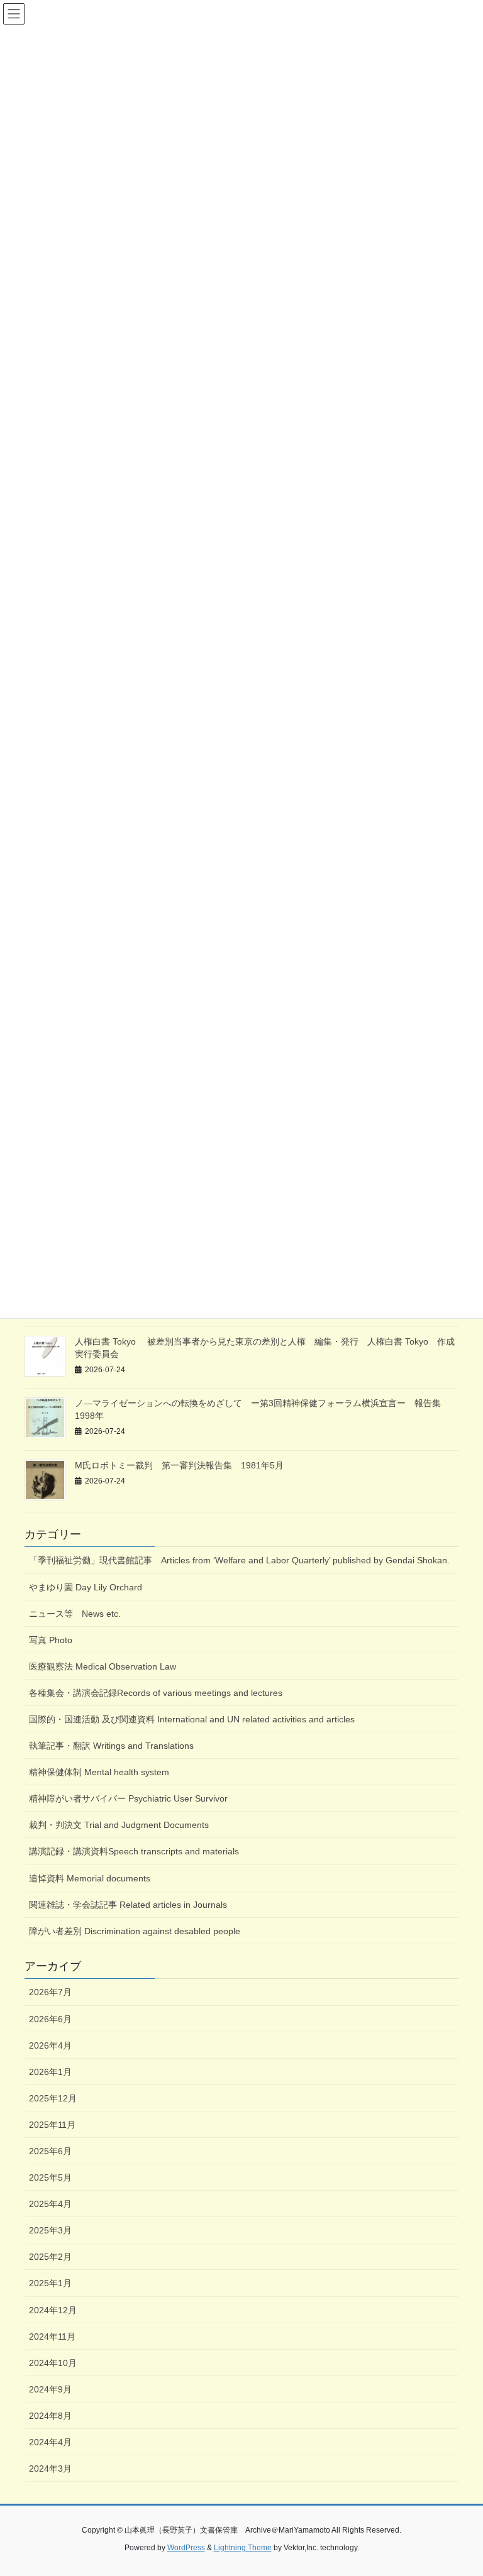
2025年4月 (50, 2204)
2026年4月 (50, 2045)
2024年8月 (50, 2416)
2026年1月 (50, 2072)
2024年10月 (53, 2363)
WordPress (186, 2548)
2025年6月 (50, 2151)
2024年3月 (50, 2469)
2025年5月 (50, 2177)
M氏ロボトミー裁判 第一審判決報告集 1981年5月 (179, 1465)
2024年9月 (50, 2389)
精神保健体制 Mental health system (99, 1772)
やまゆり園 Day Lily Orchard (86, 1587)
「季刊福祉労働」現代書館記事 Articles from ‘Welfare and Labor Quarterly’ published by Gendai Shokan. (239, 1560)
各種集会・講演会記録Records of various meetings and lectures (156, 1693)
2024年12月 (53, 2310)
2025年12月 (53, 2098)
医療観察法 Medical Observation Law (103, 1666)
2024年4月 (50, 2442)
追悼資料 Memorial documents (90, 1878)
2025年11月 (52, 2125)
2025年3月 (50, 2230)
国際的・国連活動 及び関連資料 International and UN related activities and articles (196, 1719)
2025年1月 (50, 2283)
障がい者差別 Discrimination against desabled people (139, 1931)
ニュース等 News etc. (75, 1614)
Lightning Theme (243, 2548)
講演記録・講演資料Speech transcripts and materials (134, 1851)
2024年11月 (52, 2337)
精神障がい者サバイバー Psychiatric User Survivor (128, 1798)
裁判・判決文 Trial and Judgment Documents (119, 1825)
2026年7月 (50, 1992)
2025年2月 (50, 2257)
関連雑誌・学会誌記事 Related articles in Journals (128, 1905)
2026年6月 (50, 2019)
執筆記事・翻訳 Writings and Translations (111, 1746)
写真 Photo (51, 1640)
